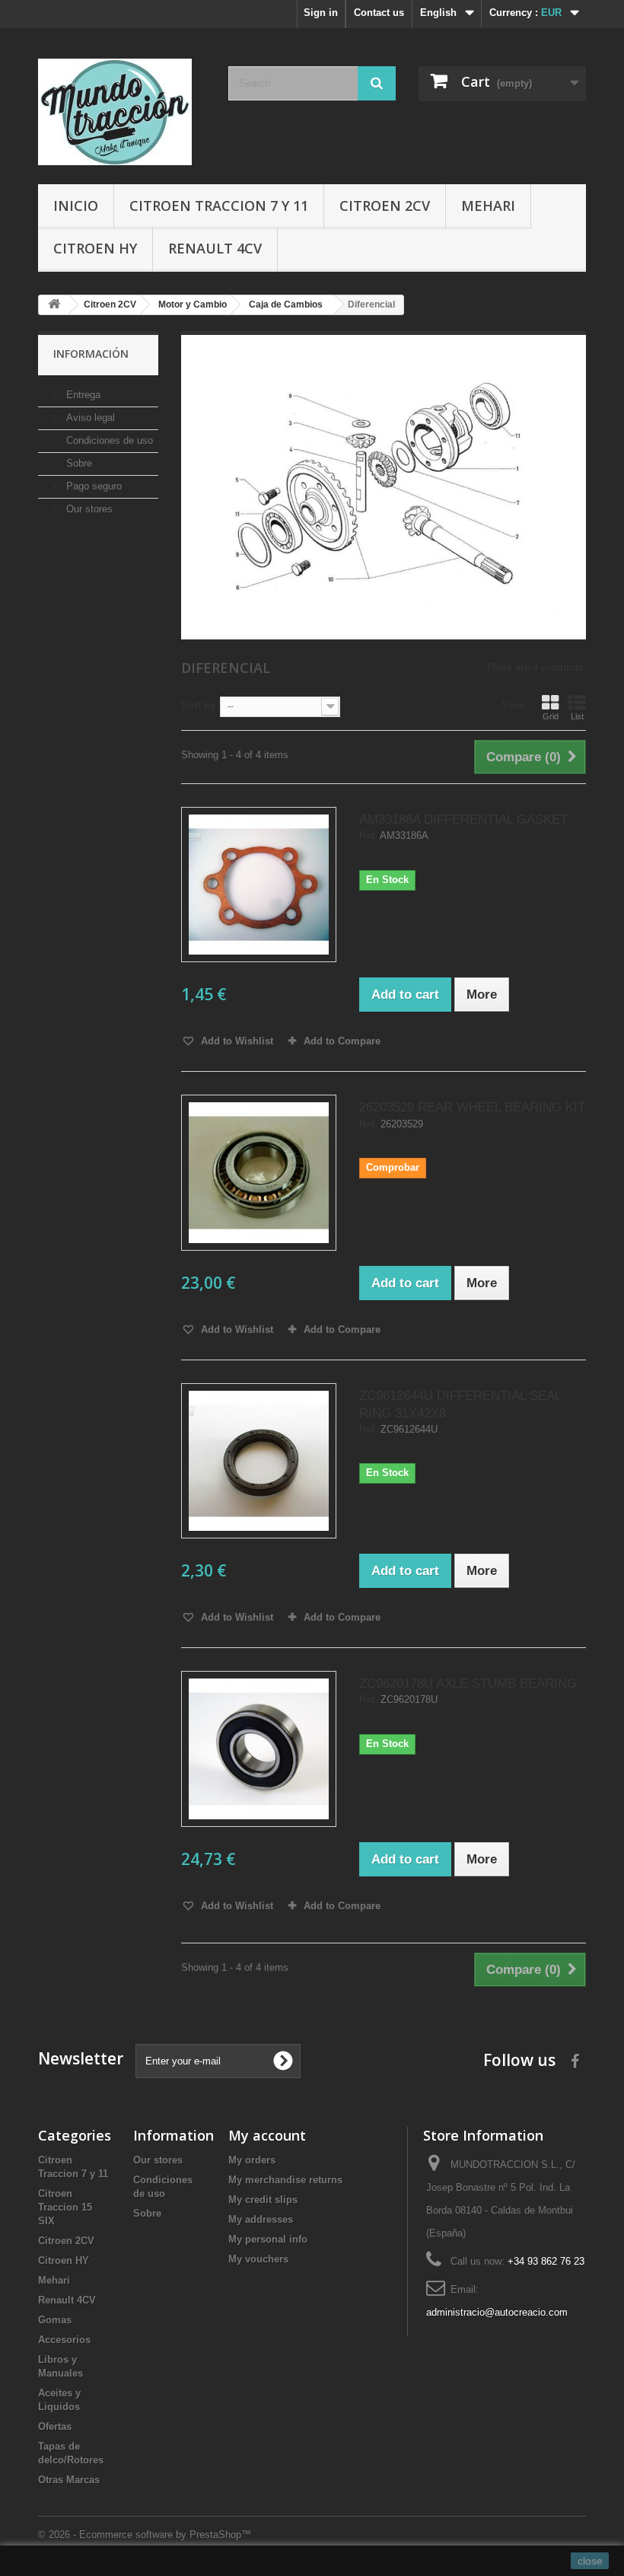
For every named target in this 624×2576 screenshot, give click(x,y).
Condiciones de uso (108, 440)
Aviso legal (89, 418)
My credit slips (263, 2200)
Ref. (368, 836)
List (577, 716)
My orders (252, 2160)
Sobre (78, 463)
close (590, 2561)
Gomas (55, 2320)
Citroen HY (95, 248)
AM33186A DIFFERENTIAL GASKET (463, 819)
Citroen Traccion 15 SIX (65, 2207)
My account (267, 2135)
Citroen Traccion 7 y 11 (219, 206)
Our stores (88, 509)
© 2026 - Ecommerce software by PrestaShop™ (145, 2535)
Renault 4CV (215, 248)
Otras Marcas (69, 2480)
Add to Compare (342, 1041)
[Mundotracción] (122, 112)
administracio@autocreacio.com (497, 2312)
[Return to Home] (54, 305)
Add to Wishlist (236, 1041)
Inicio (76, 206)
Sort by (198, 705)
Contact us (379, 13)
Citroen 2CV (385, 206)
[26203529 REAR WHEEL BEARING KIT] (259, 1172)
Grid (551, 716)
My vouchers (258, 2259)
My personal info (268, 2239)
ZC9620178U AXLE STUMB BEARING (468, 1683)
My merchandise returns (285, 2180)
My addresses (261, 2219)
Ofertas (55, 2426)
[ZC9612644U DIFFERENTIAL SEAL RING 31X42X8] (259, 1461)
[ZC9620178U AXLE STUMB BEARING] (259, 1749)
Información (91, 354)
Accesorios (64, 2340)
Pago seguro (92, 486)
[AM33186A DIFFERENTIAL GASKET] (259, 885)
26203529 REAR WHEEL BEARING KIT (472, 1107)
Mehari (488, 206)
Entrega (82, 395)
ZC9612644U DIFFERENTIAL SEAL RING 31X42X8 (460, 1404)
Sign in (321, 13)
